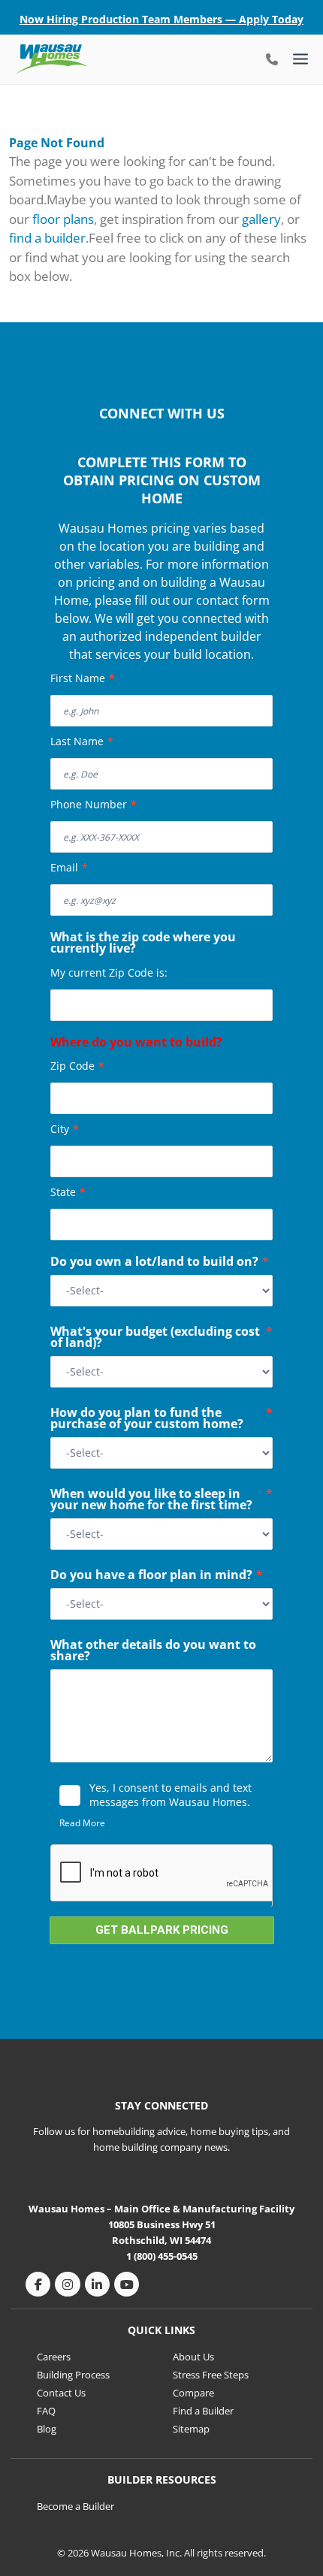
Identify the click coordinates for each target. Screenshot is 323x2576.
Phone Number (94, 804)
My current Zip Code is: (109, 972)
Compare (193, 2393)
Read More (82, 1823)
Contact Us (61, 2393)
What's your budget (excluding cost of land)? (161, 1338)
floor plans (63, 219)
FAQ (46, 2411)
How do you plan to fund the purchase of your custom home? (161, 1419)
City (65, 1129)
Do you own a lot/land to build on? (160, 1263)
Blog (47, 2429)
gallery (261, 219)
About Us (193, 2357)
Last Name (82, 741)
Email (69, 867)
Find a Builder (203, 2411)
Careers (54, 2357)
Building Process (73, 2375)
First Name (83, 678)
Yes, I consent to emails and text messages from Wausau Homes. (171, 1795)
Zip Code (77, 1066)
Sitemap (191, 2429)
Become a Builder (75, 2506)
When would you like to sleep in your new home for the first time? (161, 1501)
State (68, 1192)
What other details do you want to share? (153, 1652)
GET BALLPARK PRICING (162, 1930)
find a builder (47, 238)
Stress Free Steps (211, 2375)
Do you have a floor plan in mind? (157, 1576)
